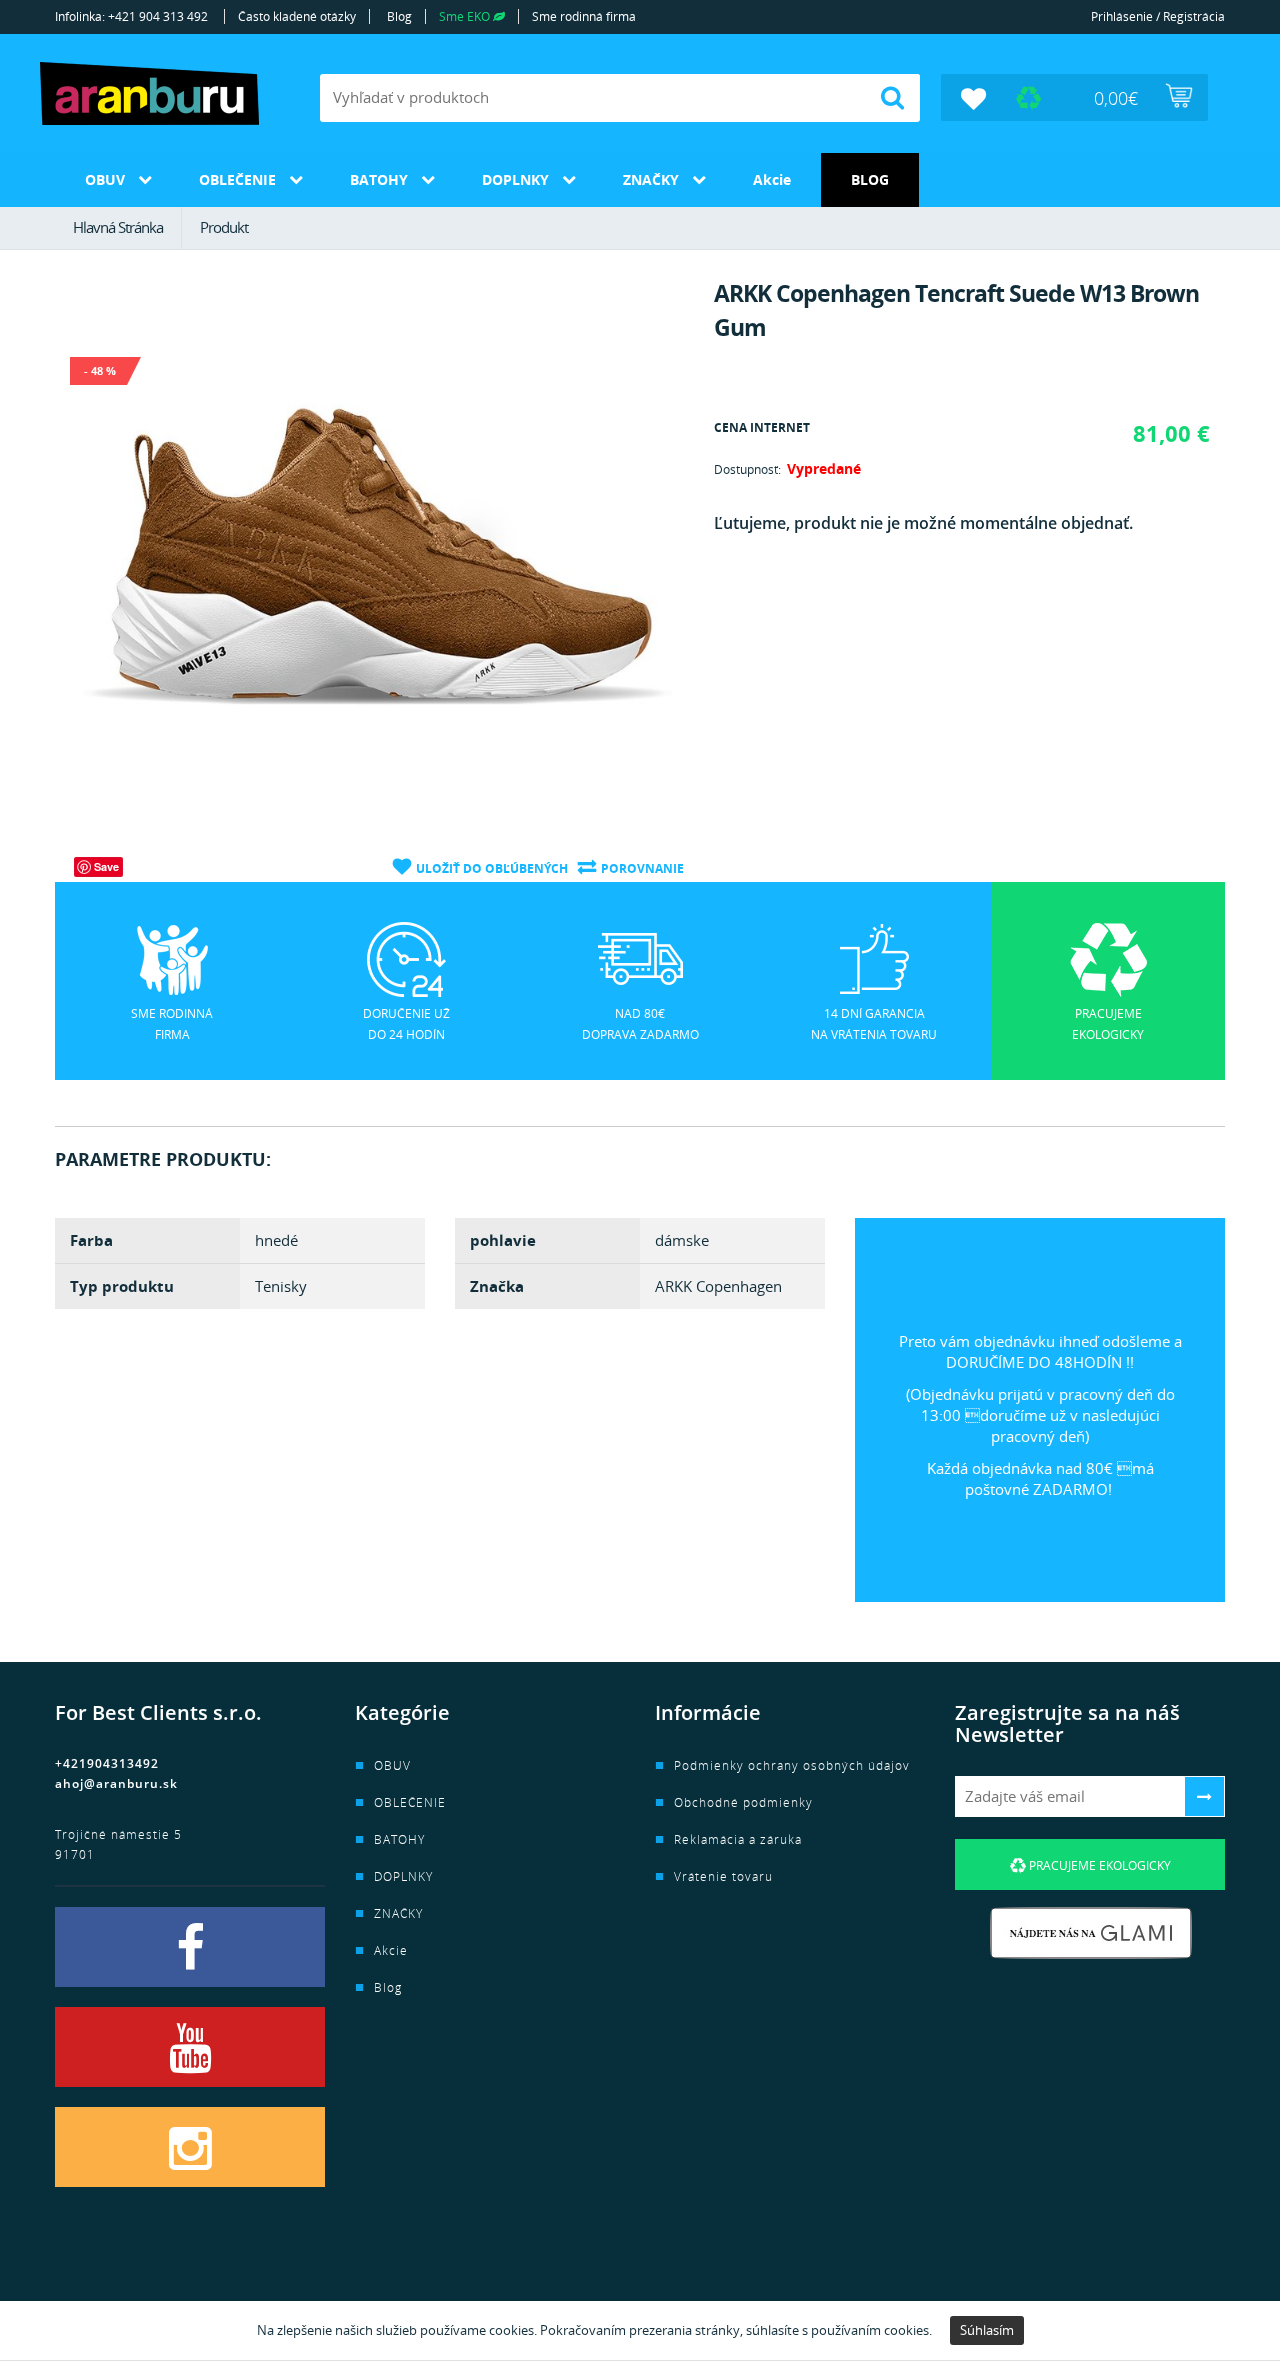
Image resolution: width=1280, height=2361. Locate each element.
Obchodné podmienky (743, 1802)
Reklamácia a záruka (738, 1839)
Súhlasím (987, 2330)
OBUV (105, 179)
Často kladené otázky (297, 16)
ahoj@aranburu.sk (116, 1783)
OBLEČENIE (237, 179)
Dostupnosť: (747, 469)
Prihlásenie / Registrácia (1158, 16)
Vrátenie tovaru (723, 1876)
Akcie (772, 179)
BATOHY (379, 179)
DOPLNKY (515, 179)
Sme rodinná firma (584, 16)
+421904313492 (107, 1763)
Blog (399, 16)
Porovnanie (642, 868)
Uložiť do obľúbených (492, 868)
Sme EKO (466, 16)
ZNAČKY (651, 179)
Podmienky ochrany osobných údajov (792, 1765)
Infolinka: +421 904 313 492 (131, 16)
